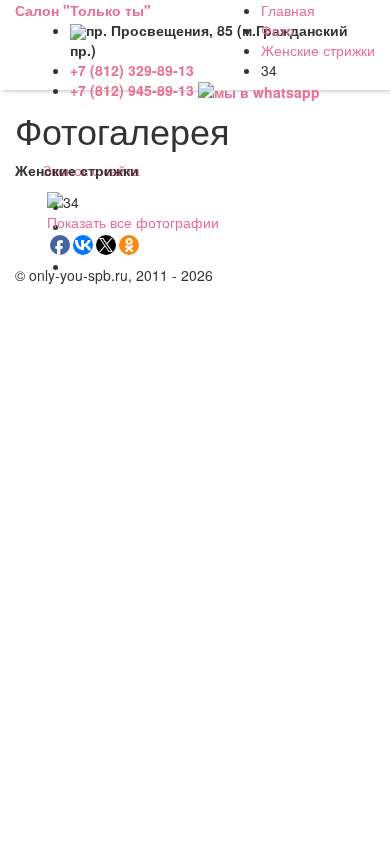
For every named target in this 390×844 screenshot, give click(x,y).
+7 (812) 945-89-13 (134, 90)
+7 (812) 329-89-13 (132, 70)
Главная (288, 10)
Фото (277, 30)
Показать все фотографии (133, 222)
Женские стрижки (318, 50)
